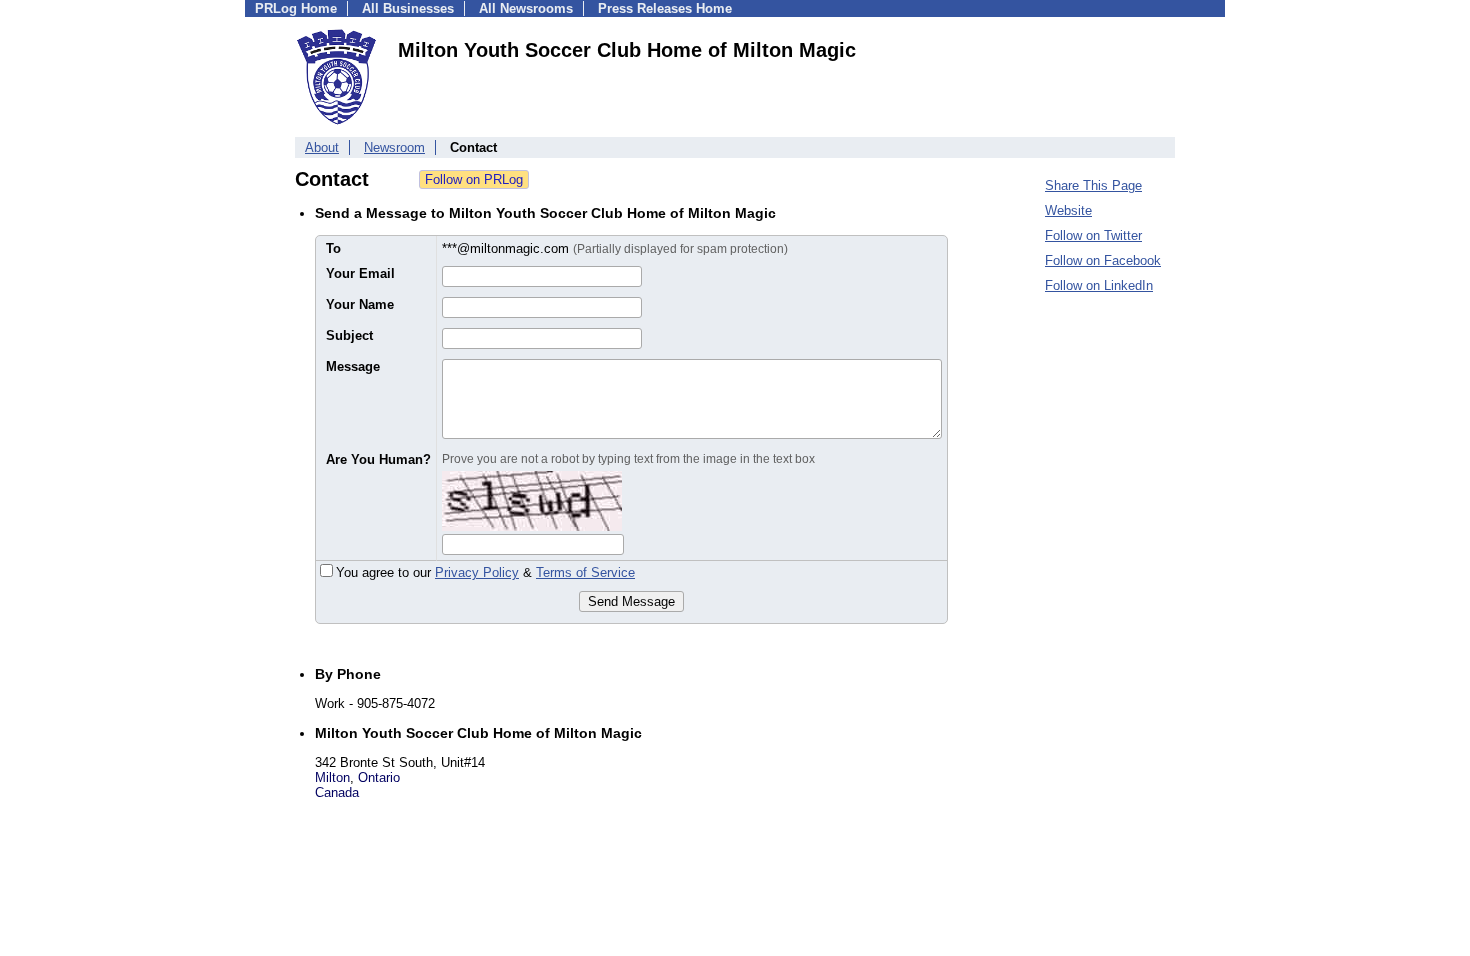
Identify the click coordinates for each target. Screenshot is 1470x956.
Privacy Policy (477, 572)
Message (353, 366)
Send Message (631, 601)
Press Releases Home (665, 8)
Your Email (360, 273)
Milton (332, 777)
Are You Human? (378, 459)
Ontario (379, 777)
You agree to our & (485, 572)
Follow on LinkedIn (1099, 285)
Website (1068, 210)
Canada (337, 792)
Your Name (360, 304)
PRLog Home (296, 8)
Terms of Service (585, 572)
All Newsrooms (526, 8)
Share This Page (1093, 185)
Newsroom (394, 147)
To (333, 248)
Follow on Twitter (1093, 235)
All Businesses (408, 8)
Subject (349, 335)
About (322, 147)
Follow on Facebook (1103, 260)
